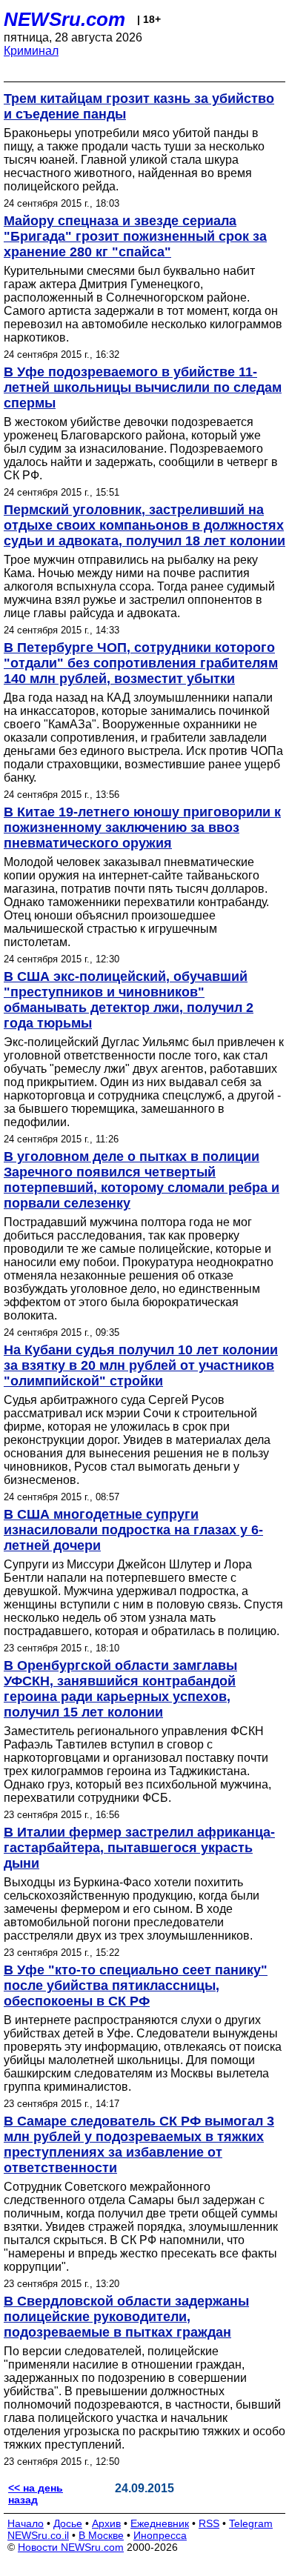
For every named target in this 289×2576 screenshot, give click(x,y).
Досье (68, 2523)
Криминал (31, 51)
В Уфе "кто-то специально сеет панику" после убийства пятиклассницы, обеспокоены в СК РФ (136, 1986)
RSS (209, 2523)
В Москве (101, 2535)
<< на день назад (36, 2494)
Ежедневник (160, 2523)
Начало (26, 2523)
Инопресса (160, 2535)
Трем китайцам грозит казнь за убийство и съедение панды (139, 106)
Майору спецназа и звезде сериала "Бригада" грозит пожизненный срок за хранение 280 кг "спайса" (135, 236)
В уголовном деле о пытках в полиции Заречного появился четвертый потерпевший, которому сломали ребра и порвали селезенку (142, 1180)
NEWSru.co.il (38, 2535)
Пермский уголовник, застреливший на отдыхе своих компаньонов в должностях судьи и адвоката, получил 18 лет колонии (144, 525)
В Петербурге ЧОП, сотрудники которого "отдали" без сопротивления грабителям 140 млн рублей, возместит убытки (141, 663)
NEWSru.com (64, 19)
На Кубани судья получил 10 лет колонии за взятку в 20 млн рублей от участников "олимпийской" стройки (141, 1365)
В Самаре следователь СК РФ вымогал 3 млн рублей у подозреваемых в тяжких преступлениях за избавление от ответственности (139, 2144)
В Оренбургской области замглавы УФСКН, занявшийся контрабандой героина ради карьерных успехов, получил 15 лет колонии (120, 1689)
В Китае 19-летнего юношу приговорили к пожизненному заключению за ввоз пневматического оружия (142, 828)
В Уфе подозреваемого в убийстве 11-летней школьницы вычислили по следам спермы (143, 387)
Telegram (251, 2523)
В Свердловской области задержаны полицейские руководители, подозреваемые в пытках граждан (126, 2317)
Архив (106, 2523)
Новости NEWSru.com (71, 2547)
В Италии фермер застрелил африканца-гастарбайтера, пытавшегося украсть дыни (139, 1848)
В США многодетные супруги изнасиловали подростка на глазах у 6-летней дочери (133, 1530)
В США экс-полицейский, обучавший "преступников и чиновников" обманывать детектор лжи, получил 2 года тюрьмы (129, 1000)
